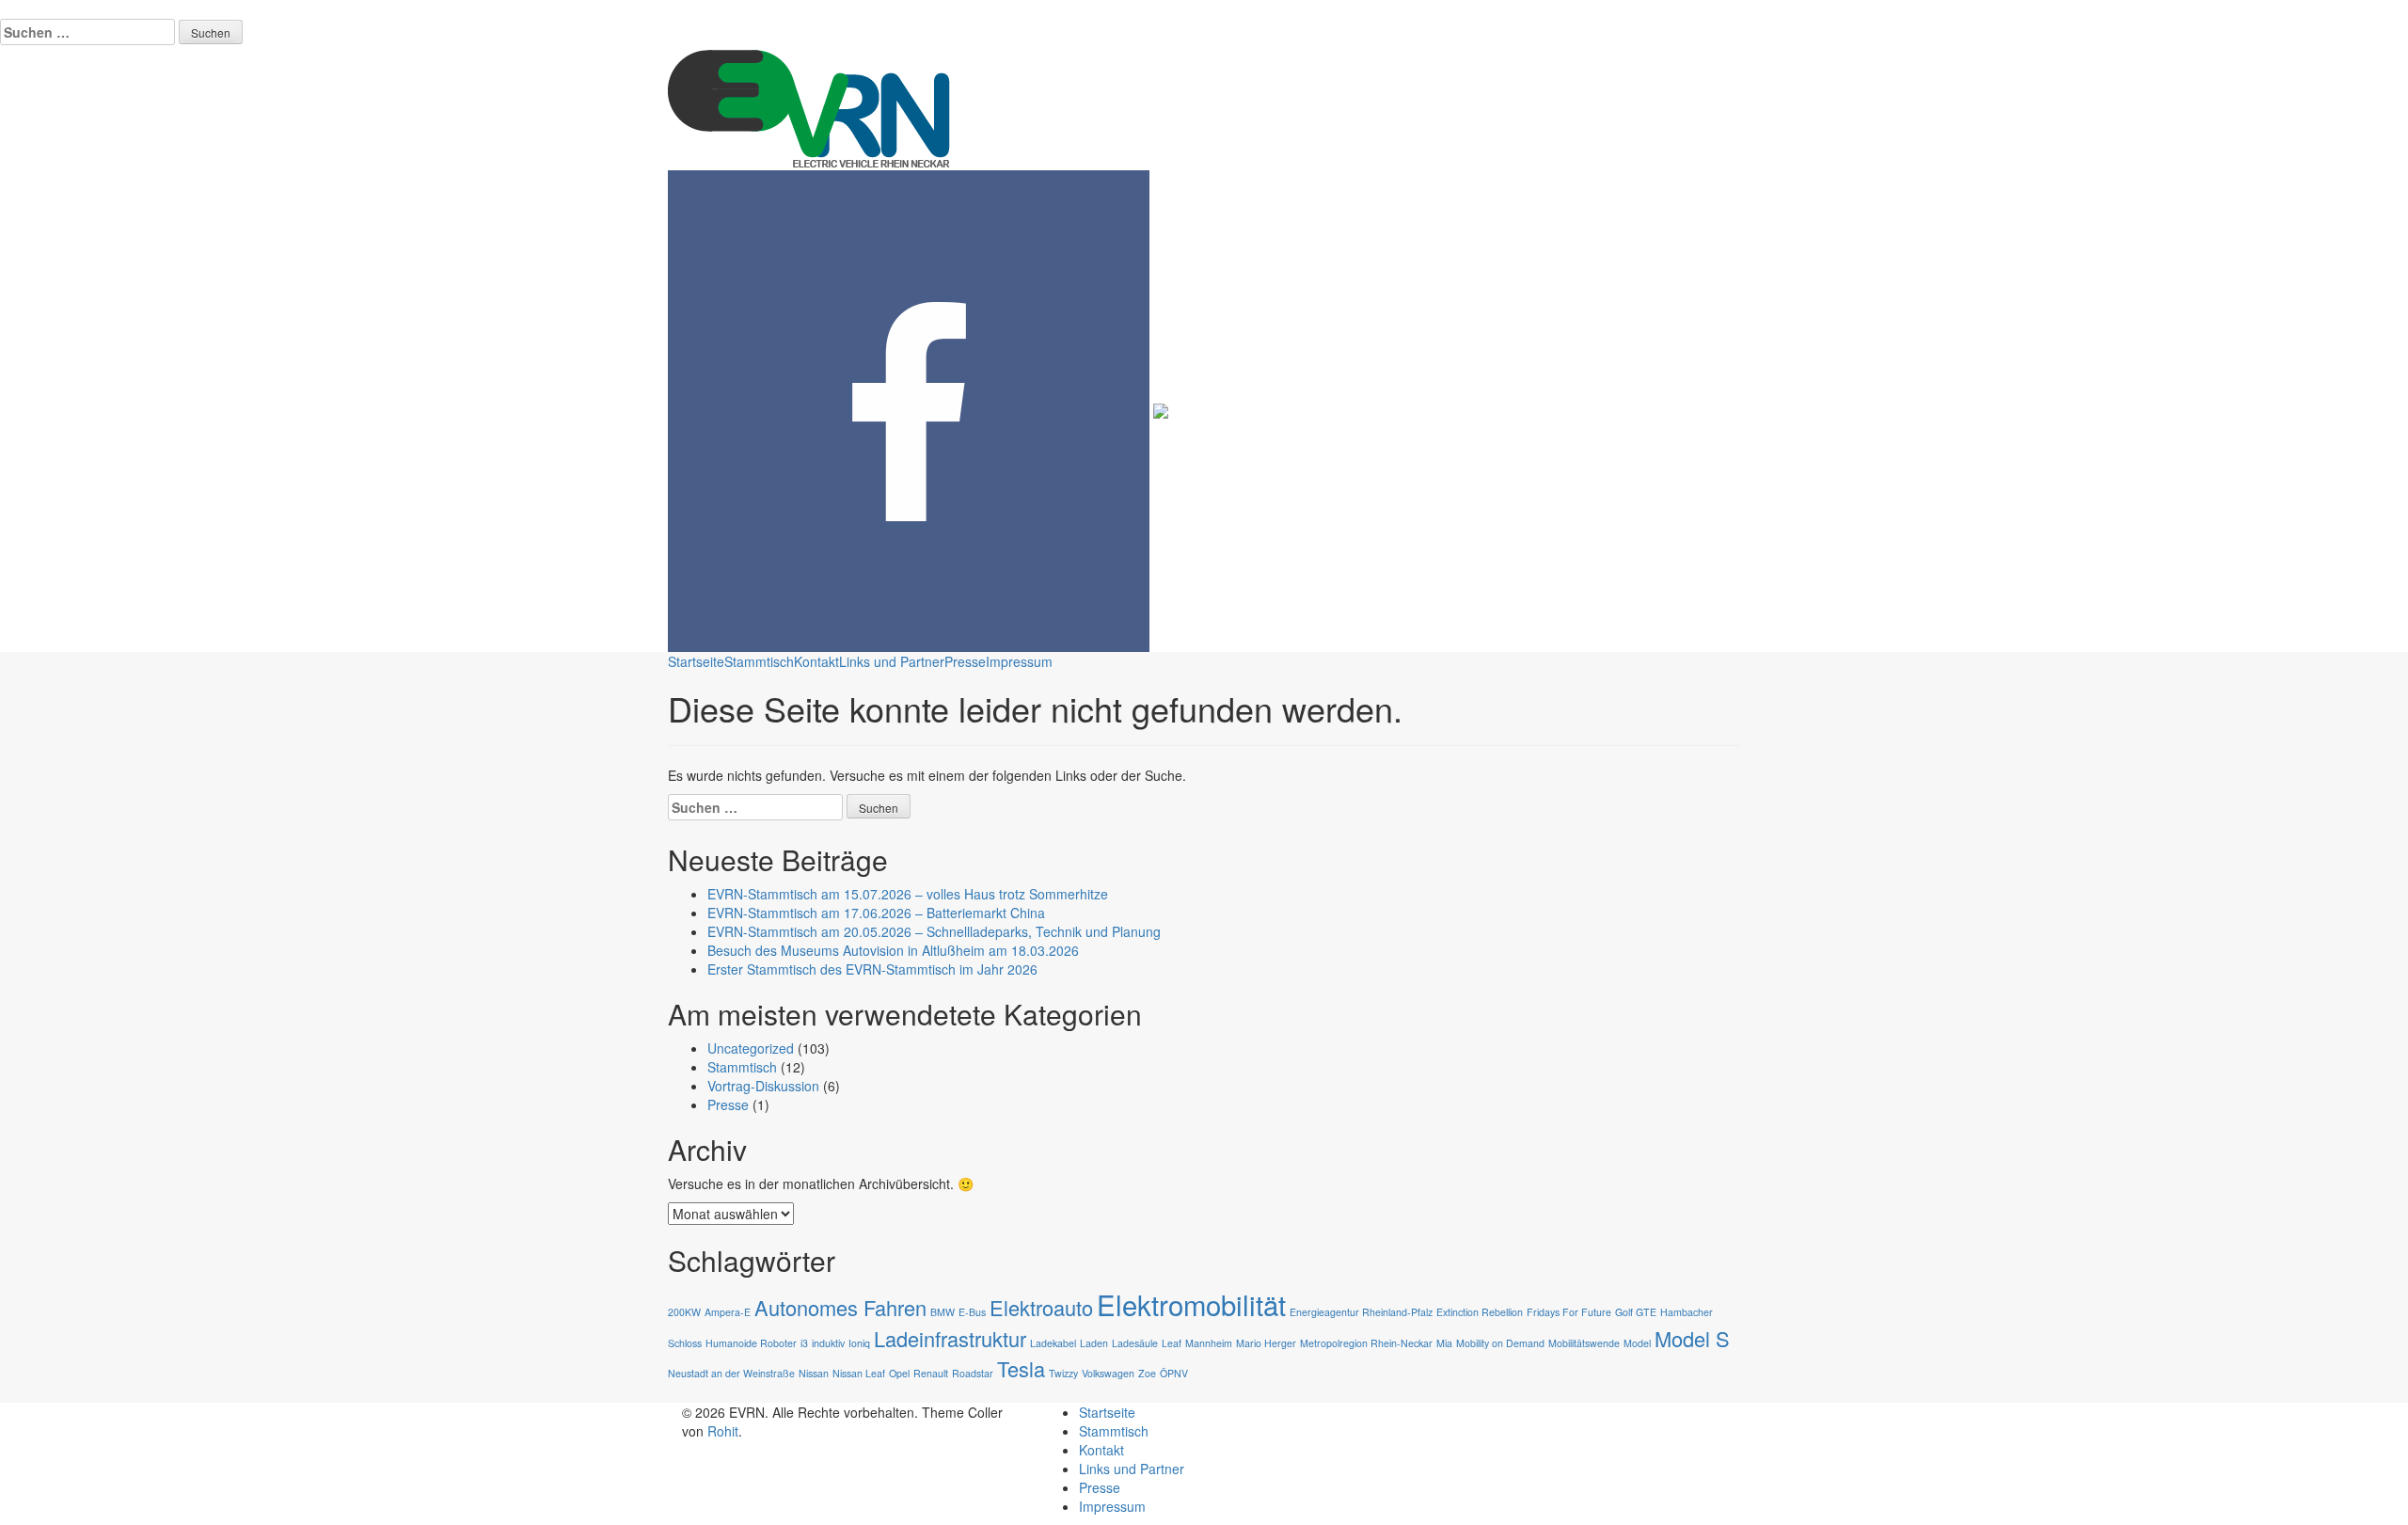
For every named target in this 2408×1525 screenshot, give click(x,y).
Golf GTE (1636, 1312)
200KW (684, 1312)
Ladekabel (1053, 1343)
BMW (943, 1312)
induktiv (828, 1343)
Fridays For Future (1569, 1312)
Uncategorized (751, 1048)
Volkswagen (1108, 1373)
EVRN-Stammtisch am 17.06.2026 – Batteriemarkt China (876, 913)
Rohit (723, 1431)
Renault (931, 1373)
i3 (804, 1343)
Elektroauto (1041, 1307)
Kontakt (816, 661)
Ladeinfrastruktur (950, 1338)
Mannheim (1209, 1343)
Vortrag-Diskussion (763, 1086)
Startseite (696, 661)
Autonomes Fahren (840, 1307)
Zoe (1147, 1373)
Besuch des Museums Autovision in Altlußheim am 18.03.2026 (893, 950)
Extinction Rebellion (1480, 1312)
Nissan (814, 1373)
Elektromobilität (1191, 1304)
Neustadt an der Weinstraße (731, 1373)
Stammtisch (759, 661)
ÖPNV (1174, 1373)
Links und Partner (892, 661)
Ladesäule (1135, 1343)
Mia (1444, 1343)
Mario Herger (1266, 1343)
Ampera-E (728, 1312)
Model (1637, 1343)
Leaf (1172, 1343)
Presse (965, 661)
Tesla (1021, 1368)
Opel (899, 1373)
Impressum (1019, 661)
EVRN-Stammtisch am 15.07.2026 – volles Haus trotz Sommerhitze (908, 894)
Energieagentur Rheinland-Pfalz (1361, 1312)
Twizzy (1063, 1373)
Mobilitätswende (1584, 1343)
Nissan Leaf (859, 1373)
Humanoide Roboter (751, 1343)
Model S (1692, 1338)
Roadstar (973, 1373)
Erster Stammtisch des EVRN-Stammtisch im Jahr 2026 (872, 969)
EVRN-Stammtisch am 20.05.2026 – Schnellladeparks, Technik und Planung (934, 931)
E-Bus (972, 1312)
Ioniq (859, 1343)
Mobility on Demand (1500, 1343)
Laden (1094, 1343)
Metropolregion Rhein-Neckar (1366, 1343)
